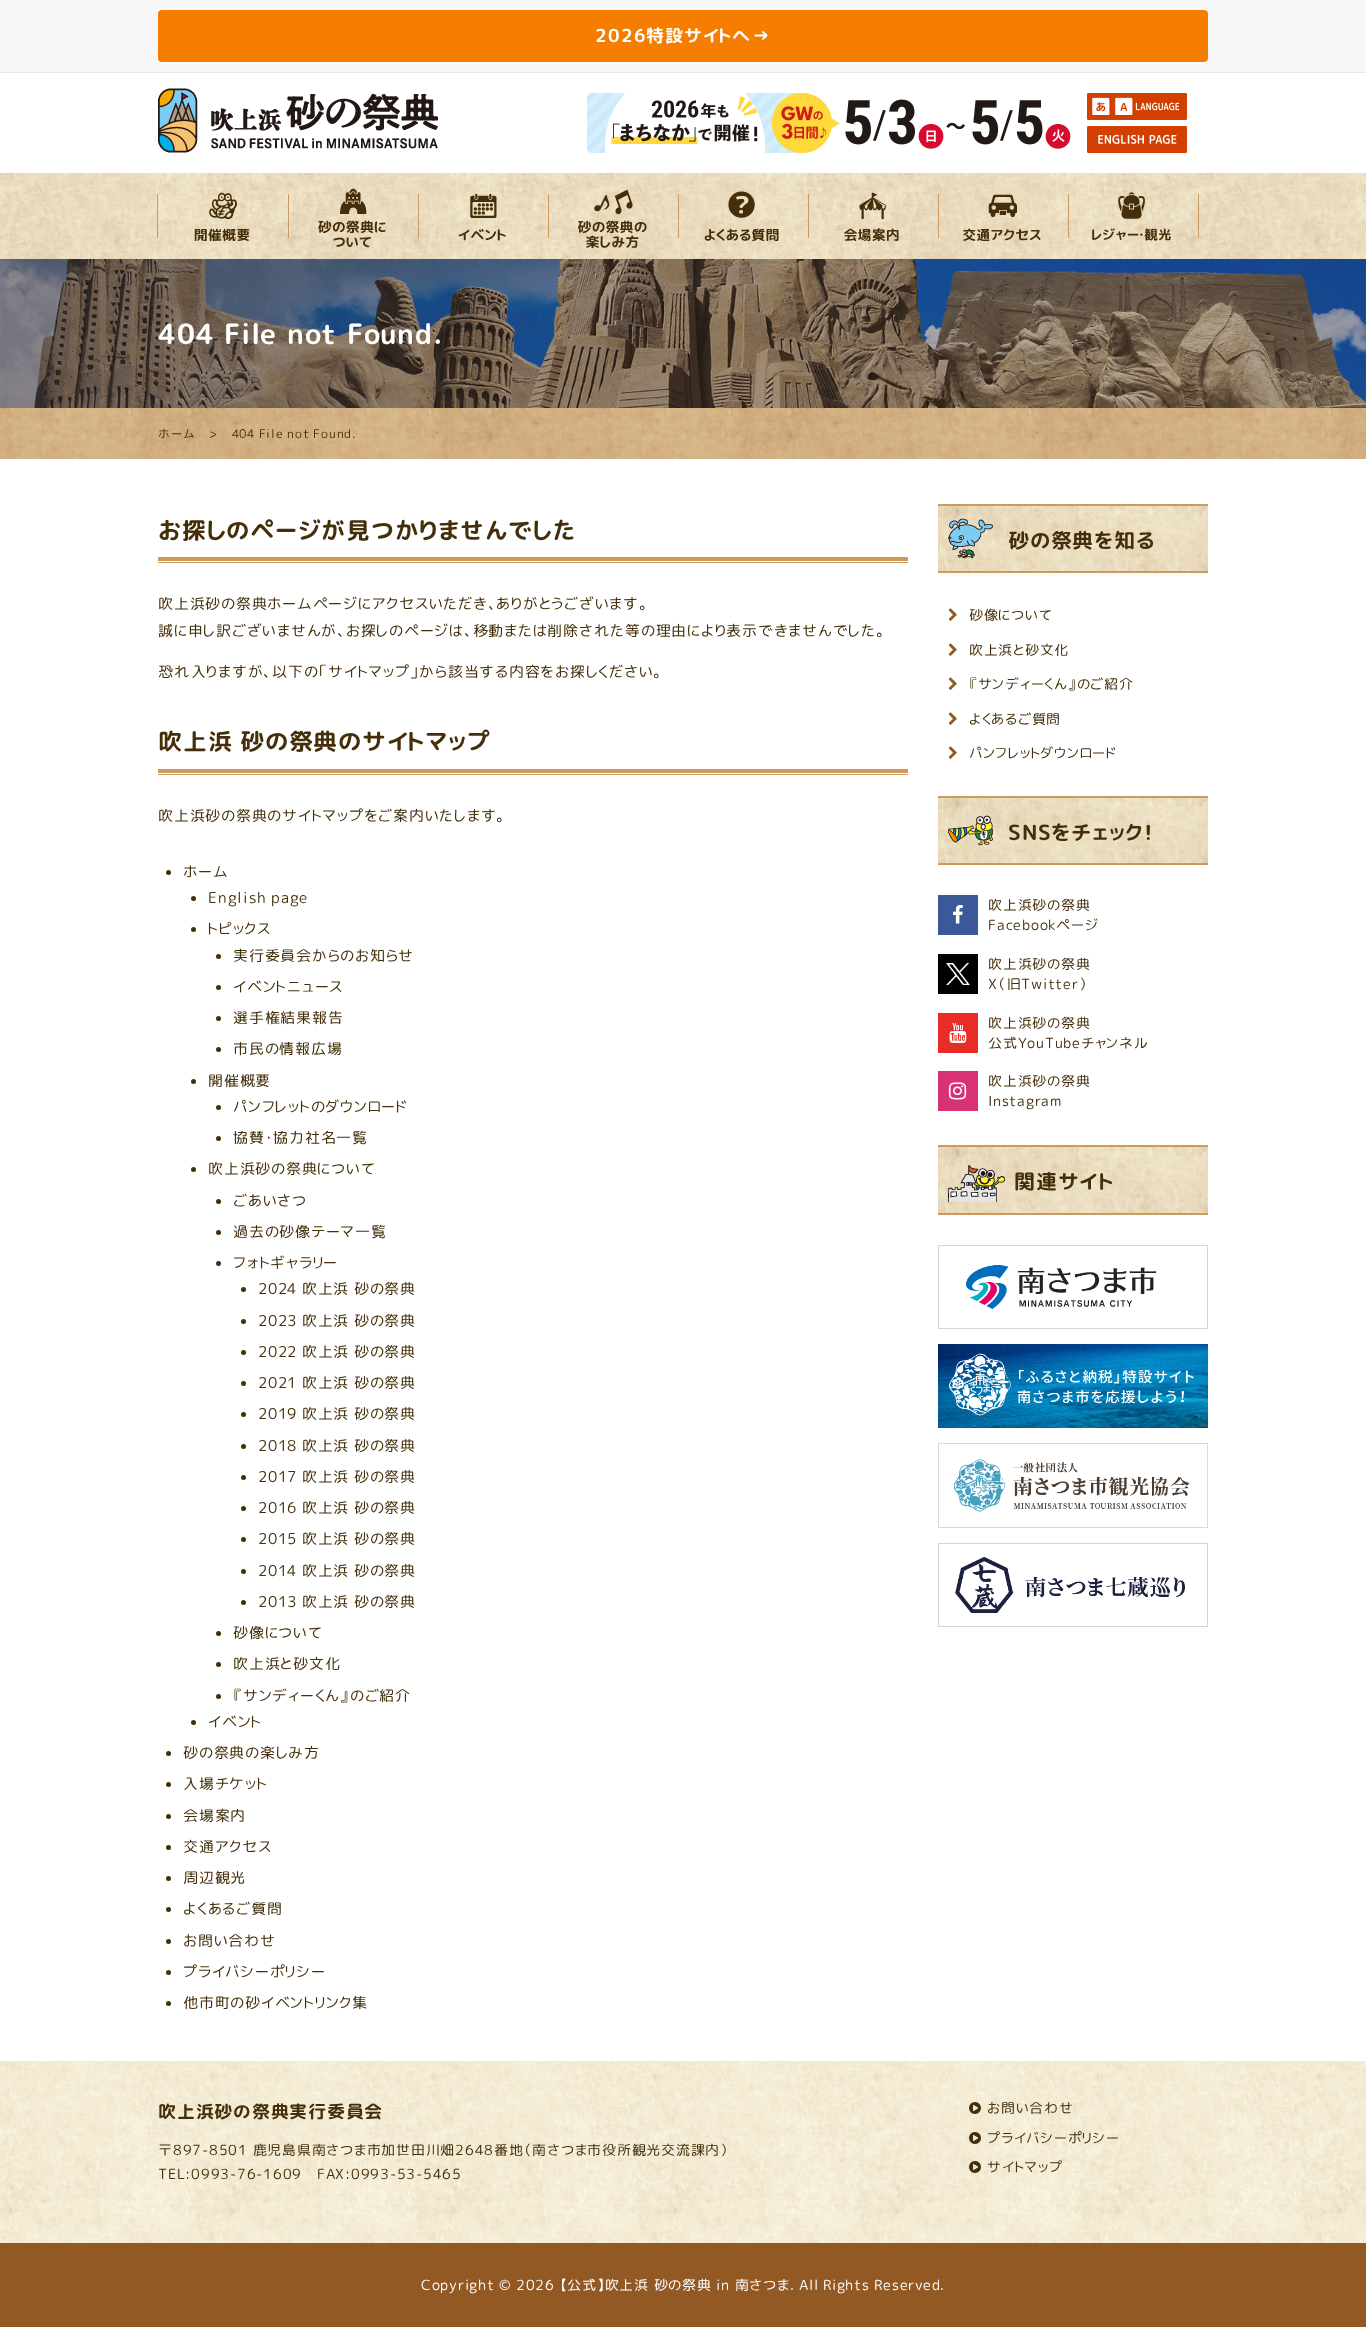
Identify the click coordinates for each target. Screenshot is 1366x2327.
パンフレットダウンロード (1043, 752)
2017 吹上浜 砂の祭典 (337, 1476)
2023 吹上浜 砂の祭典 (337, 1320)
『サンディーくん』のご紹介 (322, 1695)
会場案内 (214, 1815)
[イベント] (483, 216)
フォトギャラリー (285, 1262)
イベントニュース (288, 986)
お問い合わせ (229, 1940)
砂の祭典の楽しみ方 (251, 1752)
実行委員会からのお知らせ (323, 955)
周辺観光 (214, 1877)
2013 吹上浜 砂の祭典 (337, 1601)
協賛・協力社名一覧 (300, 1137)
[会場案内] (873, 216)
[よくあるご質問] (743, 216)
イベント (235, 1721)
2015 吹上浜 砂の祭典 (337, 1538)
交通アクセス (227, 1846)
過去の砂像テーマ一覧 (310, 1231)
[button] (223, 216)
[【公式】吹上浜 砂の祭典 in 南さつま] (298, 118)
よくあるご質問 (232, 1908)
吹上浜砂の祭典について (291, 1168)
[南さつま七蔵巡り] (1073, 1592)
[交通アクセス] (1003, 216)
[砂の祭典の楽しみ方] (613, 216)
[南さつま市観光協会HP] (1073, 1492)
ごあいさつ (270, 1200)
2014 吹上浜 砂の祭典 (337, 1570)
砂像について (278, 1632)
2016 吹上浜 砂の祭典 (337, 1507)
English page (258, 897)
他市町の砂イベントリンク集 (275, 2002)
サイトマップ (1025, 2166)
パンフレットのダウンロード (320, 1106)
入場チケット (225, 1783)
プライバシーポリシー (254, 1971)
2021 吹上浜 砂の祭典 (337, 1382)
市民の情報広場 (287, 1048)
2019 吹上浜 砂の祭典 (337, 1413)
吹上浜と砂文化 (286, 1663)
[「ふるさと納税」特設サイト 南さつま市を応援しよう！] (1073, 1393)
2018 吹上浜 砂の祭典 (337, 1445)
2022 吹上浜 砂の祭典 (337, 1351)
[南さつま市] (1073, 1294)
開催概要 (239, 1080)
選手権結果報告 (288, 1017)
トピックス (239, 928)
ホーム (205, 871)
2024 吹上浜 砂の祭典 (337, 1288)
